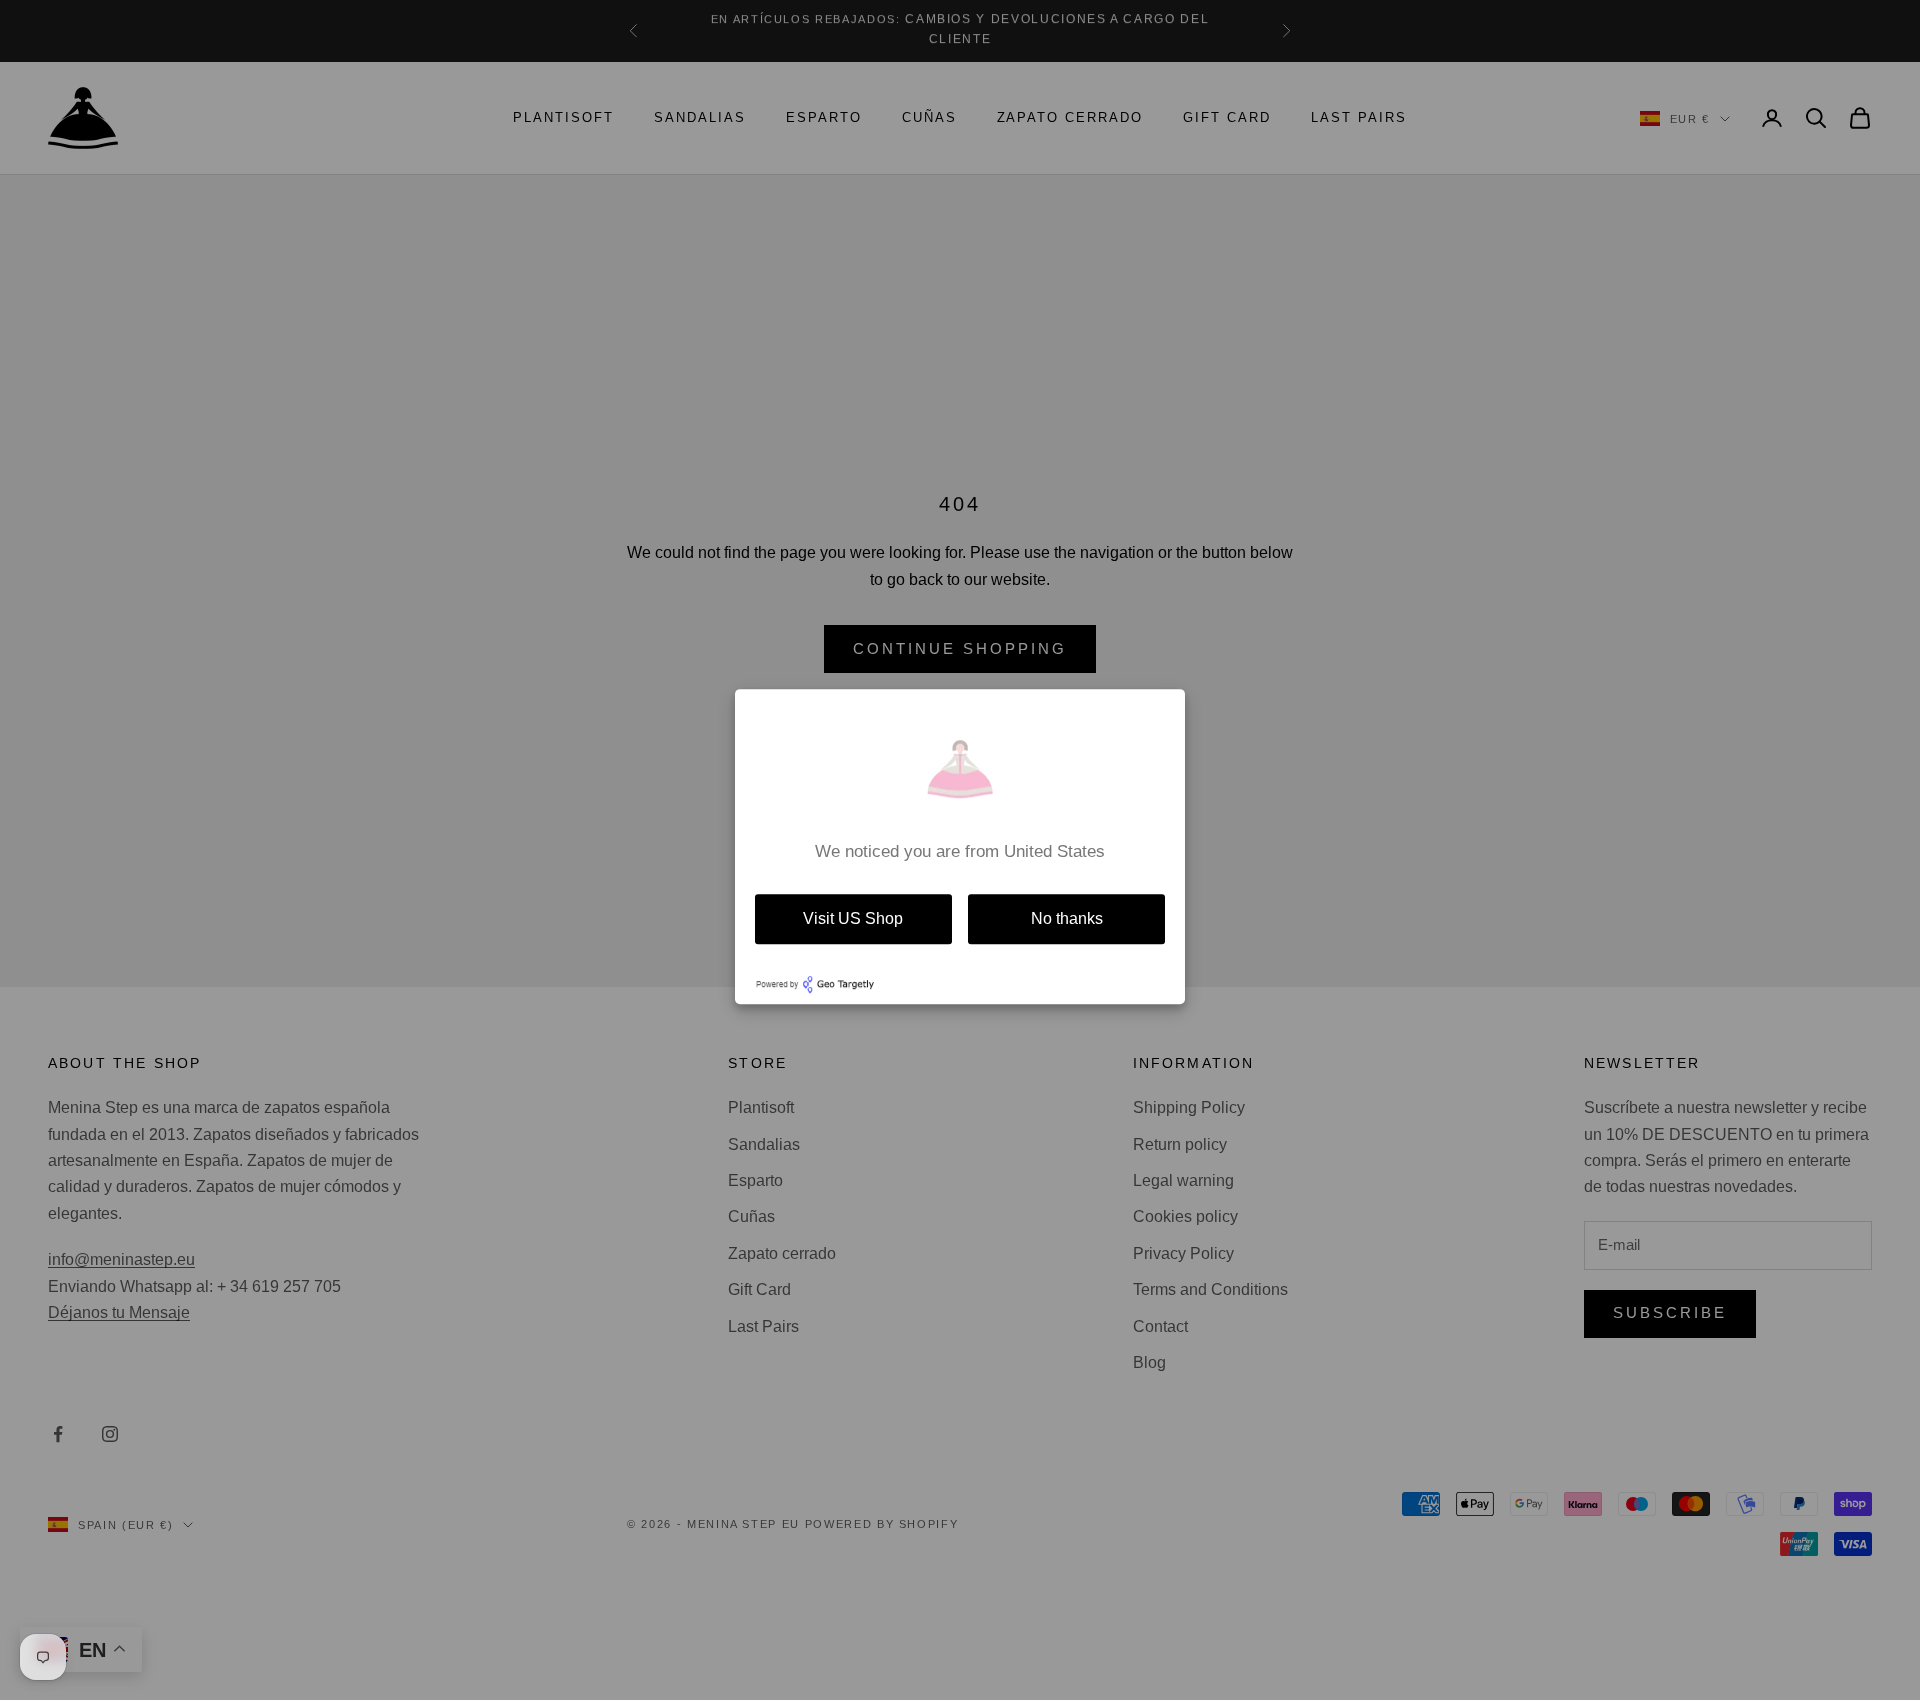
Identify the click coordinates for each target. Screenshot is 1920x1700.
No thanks (1067, 918)
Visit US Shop (853, 918)
